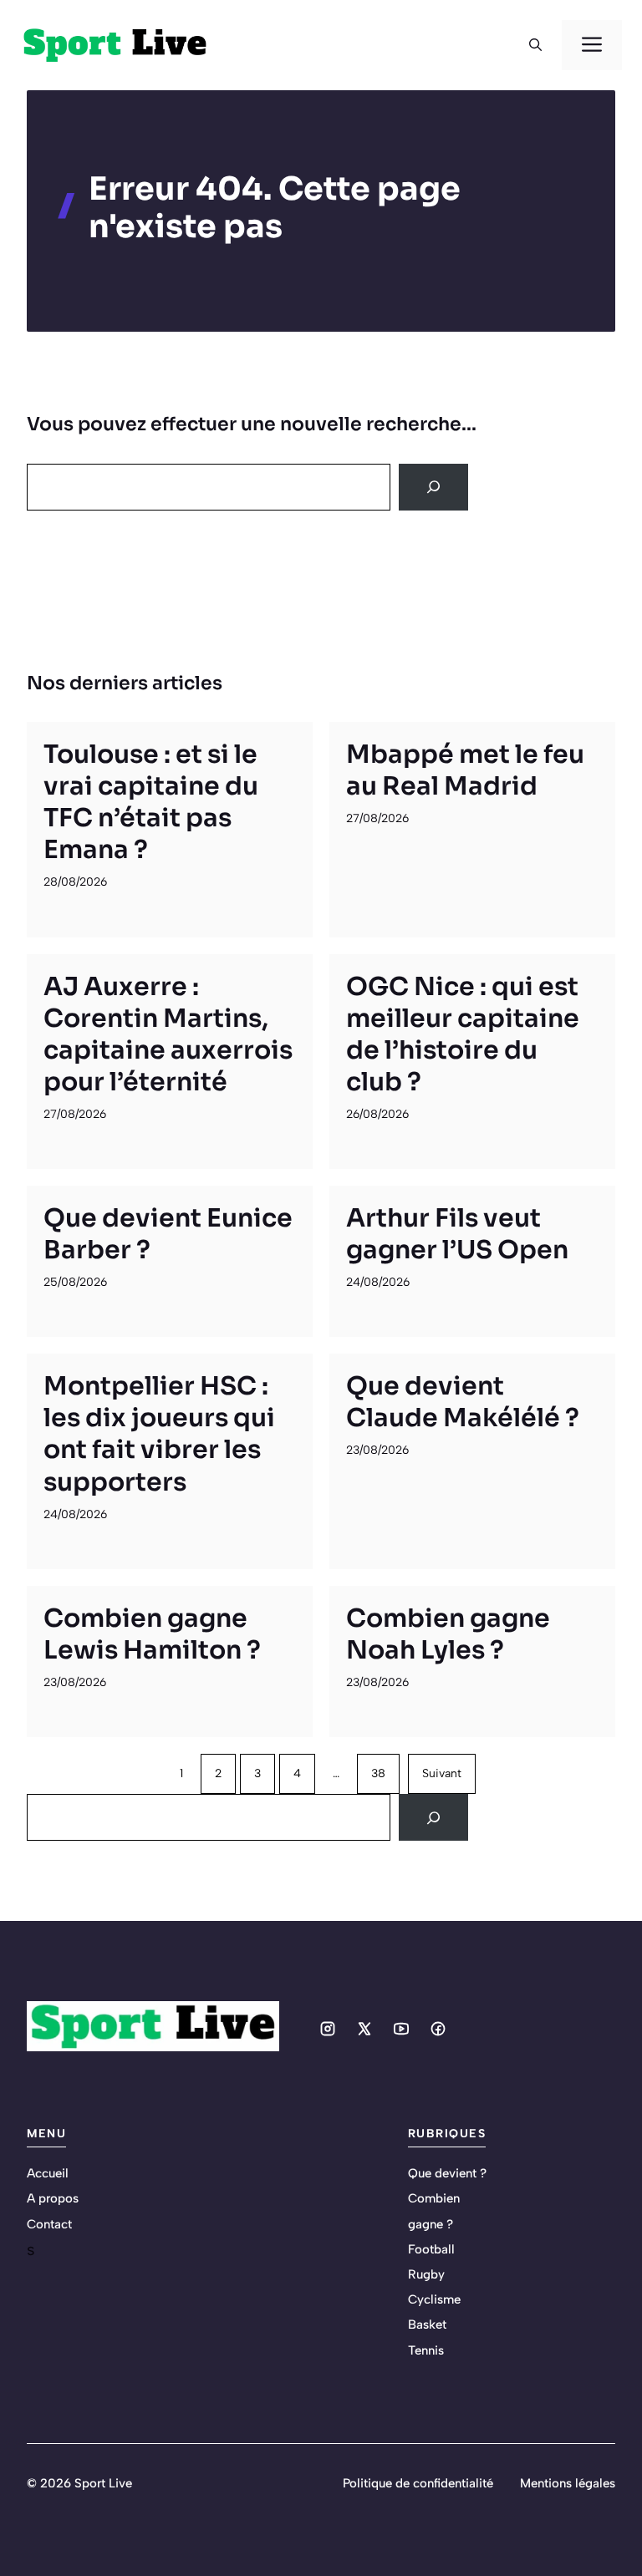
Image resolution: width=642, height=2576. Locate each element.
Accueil (48, 2173)
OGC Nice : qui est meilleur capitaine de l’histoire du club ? (463, 1034)
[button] (535, 45)
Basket (427, 2324)
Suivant (442, 1773)
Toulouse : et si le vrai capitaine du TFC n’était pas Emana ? (151, 802)
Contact (49, 2224)
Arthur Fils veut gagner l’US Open (457, 1234)
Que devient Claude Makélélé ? (463, 1402)
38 (378, 1773)
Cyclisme (434, 2299)
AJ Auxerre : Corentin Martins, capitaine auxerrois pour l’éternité (168, 1034)
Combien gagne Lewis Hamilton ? (152, 1634)
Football (431, 2249)
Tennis (426, 2350)
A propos (53, 2198)
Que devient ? (447, 2173)
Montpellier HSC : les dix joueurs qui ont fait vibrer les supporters (159, 1434)
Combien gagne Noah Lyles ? (448, 1634)
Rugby (426, 2274)
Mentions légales (568, 2483)
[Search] (433, 487)
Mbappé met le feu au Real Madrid (465, 770)
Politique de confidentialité (418, 2483)
